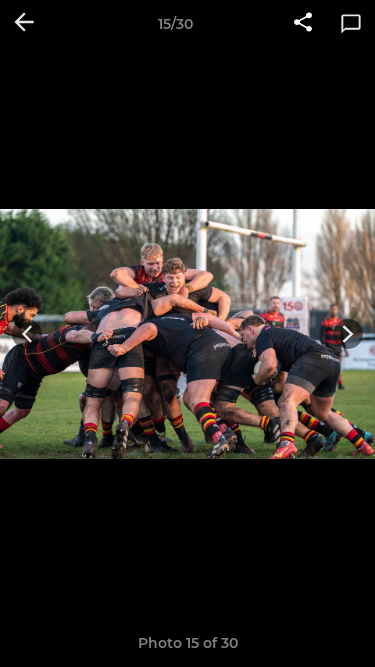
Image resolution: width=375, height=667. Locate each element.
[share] (303, 24)
